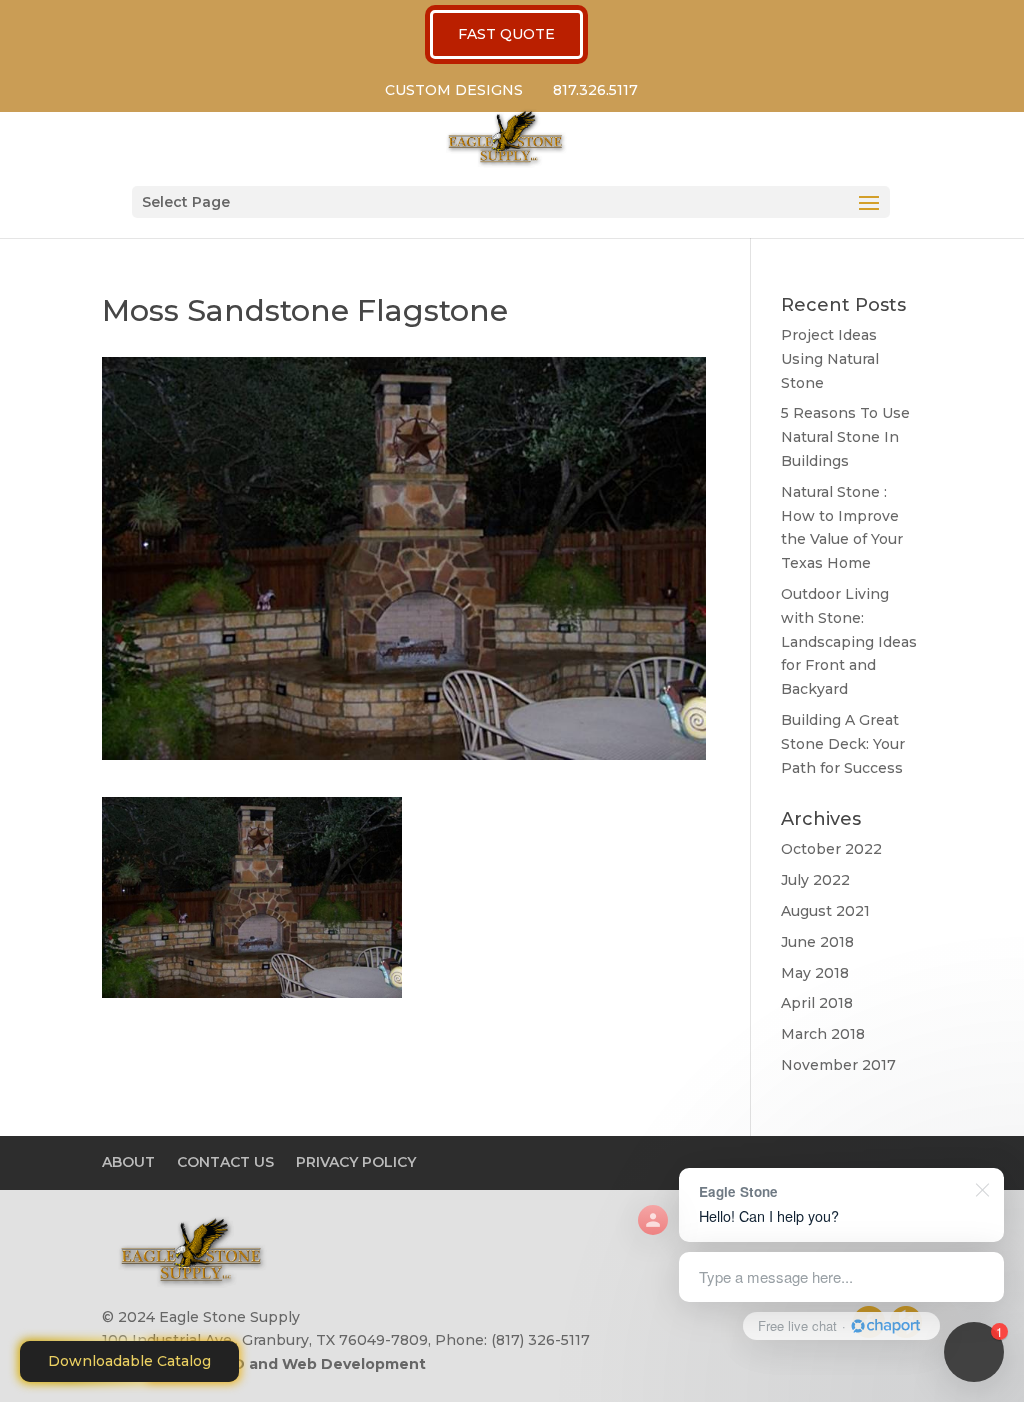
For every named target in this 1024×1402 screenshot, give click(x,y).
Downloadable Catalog (129, 1361)
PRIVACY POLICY (356, 1162)
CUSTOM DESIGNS (454, 90)
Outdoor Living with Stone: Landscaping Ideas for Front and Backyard (849, 641)
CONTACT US (225, 1162)
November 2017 (838, 1065)
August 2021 (825, 911)
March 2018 (823, 1034)
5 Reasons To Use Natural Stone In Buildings (845, 437)
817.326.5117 (595, 90)
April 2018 (817, 1003)
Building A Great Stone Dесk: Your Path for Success (843, 744)
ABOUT (128, 1162)
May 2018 (815, 973)
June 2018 (817, 942)
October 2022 (831, 849)
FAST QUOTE (506, 34)
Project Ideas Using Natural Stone (830, 359)
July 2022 (815, 880)
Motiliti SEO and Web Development (291, 1364)
